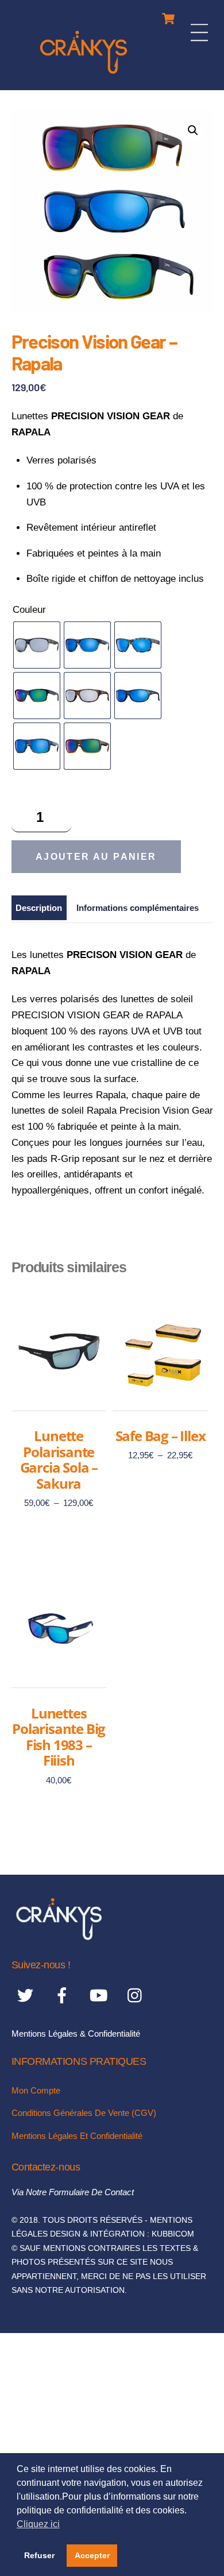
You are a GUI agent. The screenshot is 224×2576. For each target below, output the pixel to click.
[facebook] (64, 1996)
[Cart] (168, 16)
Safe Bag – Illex (161, 1436)
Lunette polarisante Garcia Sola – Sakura (59, 1459)
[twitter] (27, 1996)
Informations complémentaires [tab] (138, 908)
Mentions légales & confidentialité (76, 2034)
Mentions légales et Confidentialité (77, 2136)
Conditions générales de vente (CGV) (84, 2113)
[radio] (37, 645)
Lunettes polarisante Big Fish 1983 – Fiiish (59, 1737)
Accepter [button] (92, 2555)
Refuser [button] (39, 2555)
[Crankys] (84, 76)
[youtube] (101, 1996)
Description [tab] (39, 908)
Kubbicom (173, 2234)
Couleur (29, 610)
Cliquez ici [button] (38, 2524)
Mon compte (36, 2090)
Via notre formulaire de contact (73, 2192)
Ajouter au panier (96, 857)
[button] (193, 130)
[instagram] (138, 1996)
